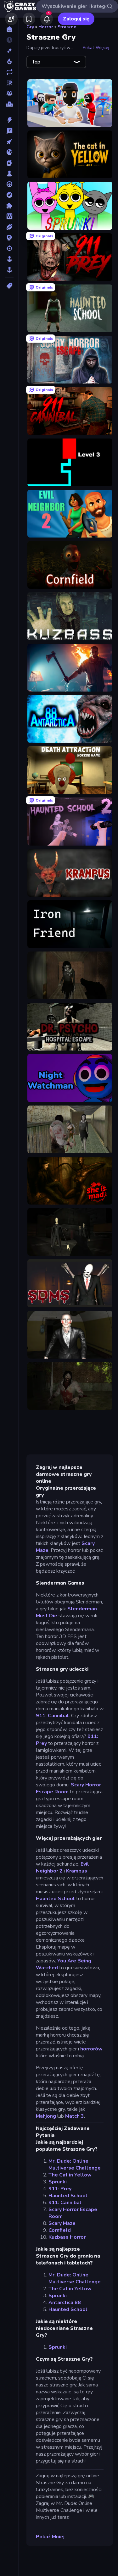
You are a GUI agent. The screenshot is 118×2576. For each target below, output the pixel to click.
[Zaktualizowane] (9, 72)
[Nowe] (9, 51)
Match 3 (75, 2116)
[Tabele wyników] (9, 104)
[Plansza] (9, 174)
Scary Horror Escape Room (68, 1788)
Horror (46, 27)
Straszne (67, 27)
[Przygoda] (9, 195)
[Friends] (11, 19)
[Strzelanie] (9, 248)
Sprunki (58, 2182)
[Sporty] (9, 227)
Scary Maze (62, 2223)
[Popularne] (9, 61)
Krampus (77, 1871)
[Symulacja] (9, 259)
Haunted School (55, 1899)
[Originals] (9, 83)
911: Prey (60, 2189)
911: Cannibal (52, 1716)
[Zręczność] (9, 270)
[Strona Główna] (9, 29)
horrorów (91, 2049)
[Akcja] (9, 120)
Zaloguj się (76, 19)
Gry (30, 27)
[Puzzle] (9, 206)
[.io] (9, 152)
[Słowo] (9, 216)
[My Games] (29, 19)
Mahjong (46, 2116)
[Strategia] (9, 238)
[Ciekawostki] (9, 131)
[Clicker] (9, 141)
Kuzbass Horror (67, 2237)
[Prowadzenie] (9, 184)
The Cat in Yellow (70, 2175)
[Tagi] (9, 286)
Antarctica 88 (65, 2303)
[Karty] (9, 163)
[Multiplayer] (9, 93)
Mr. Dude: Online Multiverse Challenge (75, 2165)
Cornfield (60, 2230)
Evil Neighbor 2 (62, 1867)
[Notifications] (47, 19)
